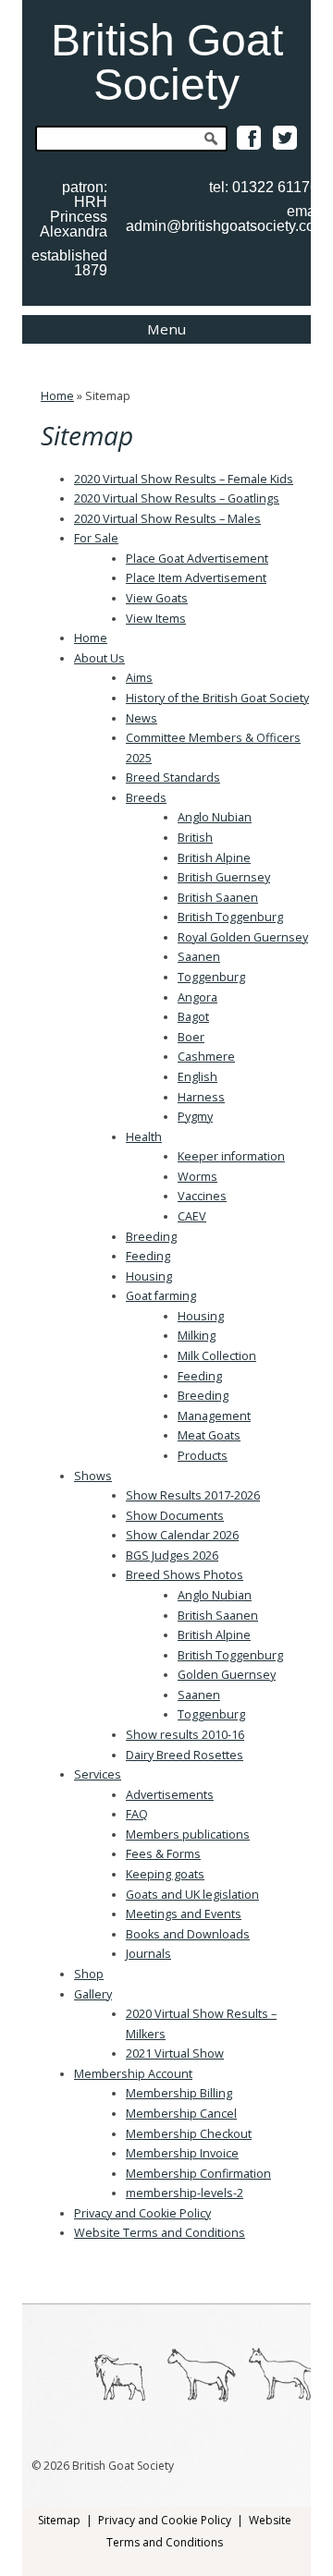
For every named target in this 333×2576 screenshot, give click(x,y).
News (142, 718)
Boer (191, 1037)
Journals (148, 1954)
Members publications (188, 1835)
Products (203, 1456)
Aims (139, 678)
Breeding (151, 1237)
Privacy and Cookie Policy (142, 2213)
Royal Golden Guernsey (243, 937)
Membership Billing (179, 2093)
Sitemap (59, 2520)
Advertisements (170, 1795)
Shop (89, 1974)
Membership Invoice (182, 2153)
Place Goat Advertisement (197, 559)
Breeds (146, 798)
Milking (197, 1336)
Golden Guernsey (227, 1675)
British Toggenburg (230, 917)
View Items (156, 619)
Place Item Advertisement (196, 578)
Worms (197, 1177)
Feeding (148, 1256)
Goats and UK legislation (192, 1895)
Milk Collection (217, 1356)
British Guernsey (224, 877)
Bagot (193, 1017)
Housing (149, 1276)
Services (98, 1774)
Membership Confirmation (198, 2174)
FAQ (137, 1814)
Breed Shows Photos (185, 1575)
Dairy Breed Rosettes (185, 1755)
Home (57, 396)
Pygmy (195, 1117)
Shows (93, 1476)
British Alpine (214, 858)
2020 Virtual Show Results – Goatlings (177, 498)
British (195, 838)
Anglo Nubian (215, 817)
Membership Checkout (189, 2134)
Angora (197, 997)
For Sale (96, 538)
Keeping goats (165, 1874)
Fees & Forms (163, 1854)
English (197, 1077)
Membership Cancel (181, 2114)
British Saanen (218, 898)
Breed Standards (173, 778)
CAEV (192, 1216)
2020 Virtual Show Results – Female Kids (184, 479)
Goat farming (161, 1296)
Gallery (93, 1994)
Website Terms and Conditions (160, 2233)
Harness (201, 1097)
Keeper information (231, 1156)
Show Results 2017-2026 (193, 1495)
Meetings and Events (184, 1914)
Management (214, 1416)
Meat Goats (209, 1435)
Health (144, 1137)
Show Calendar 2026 (182, 1535)
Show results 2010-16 (185, 1735)
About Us (99, 658)
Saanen (199, 957)
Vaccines (202, 1196)
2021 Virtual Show (175, 2054)
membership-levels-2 (185, 2193)
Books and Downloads (188, 1934)
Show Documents (175, 1516)
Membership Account (133, 2074)
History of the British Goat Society (217, 698)
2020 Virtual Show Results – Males (167, 519)
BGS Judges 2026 (172, 1555)
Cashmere (206, 1057)
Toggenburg (211, 977)
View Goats (157, 598)
